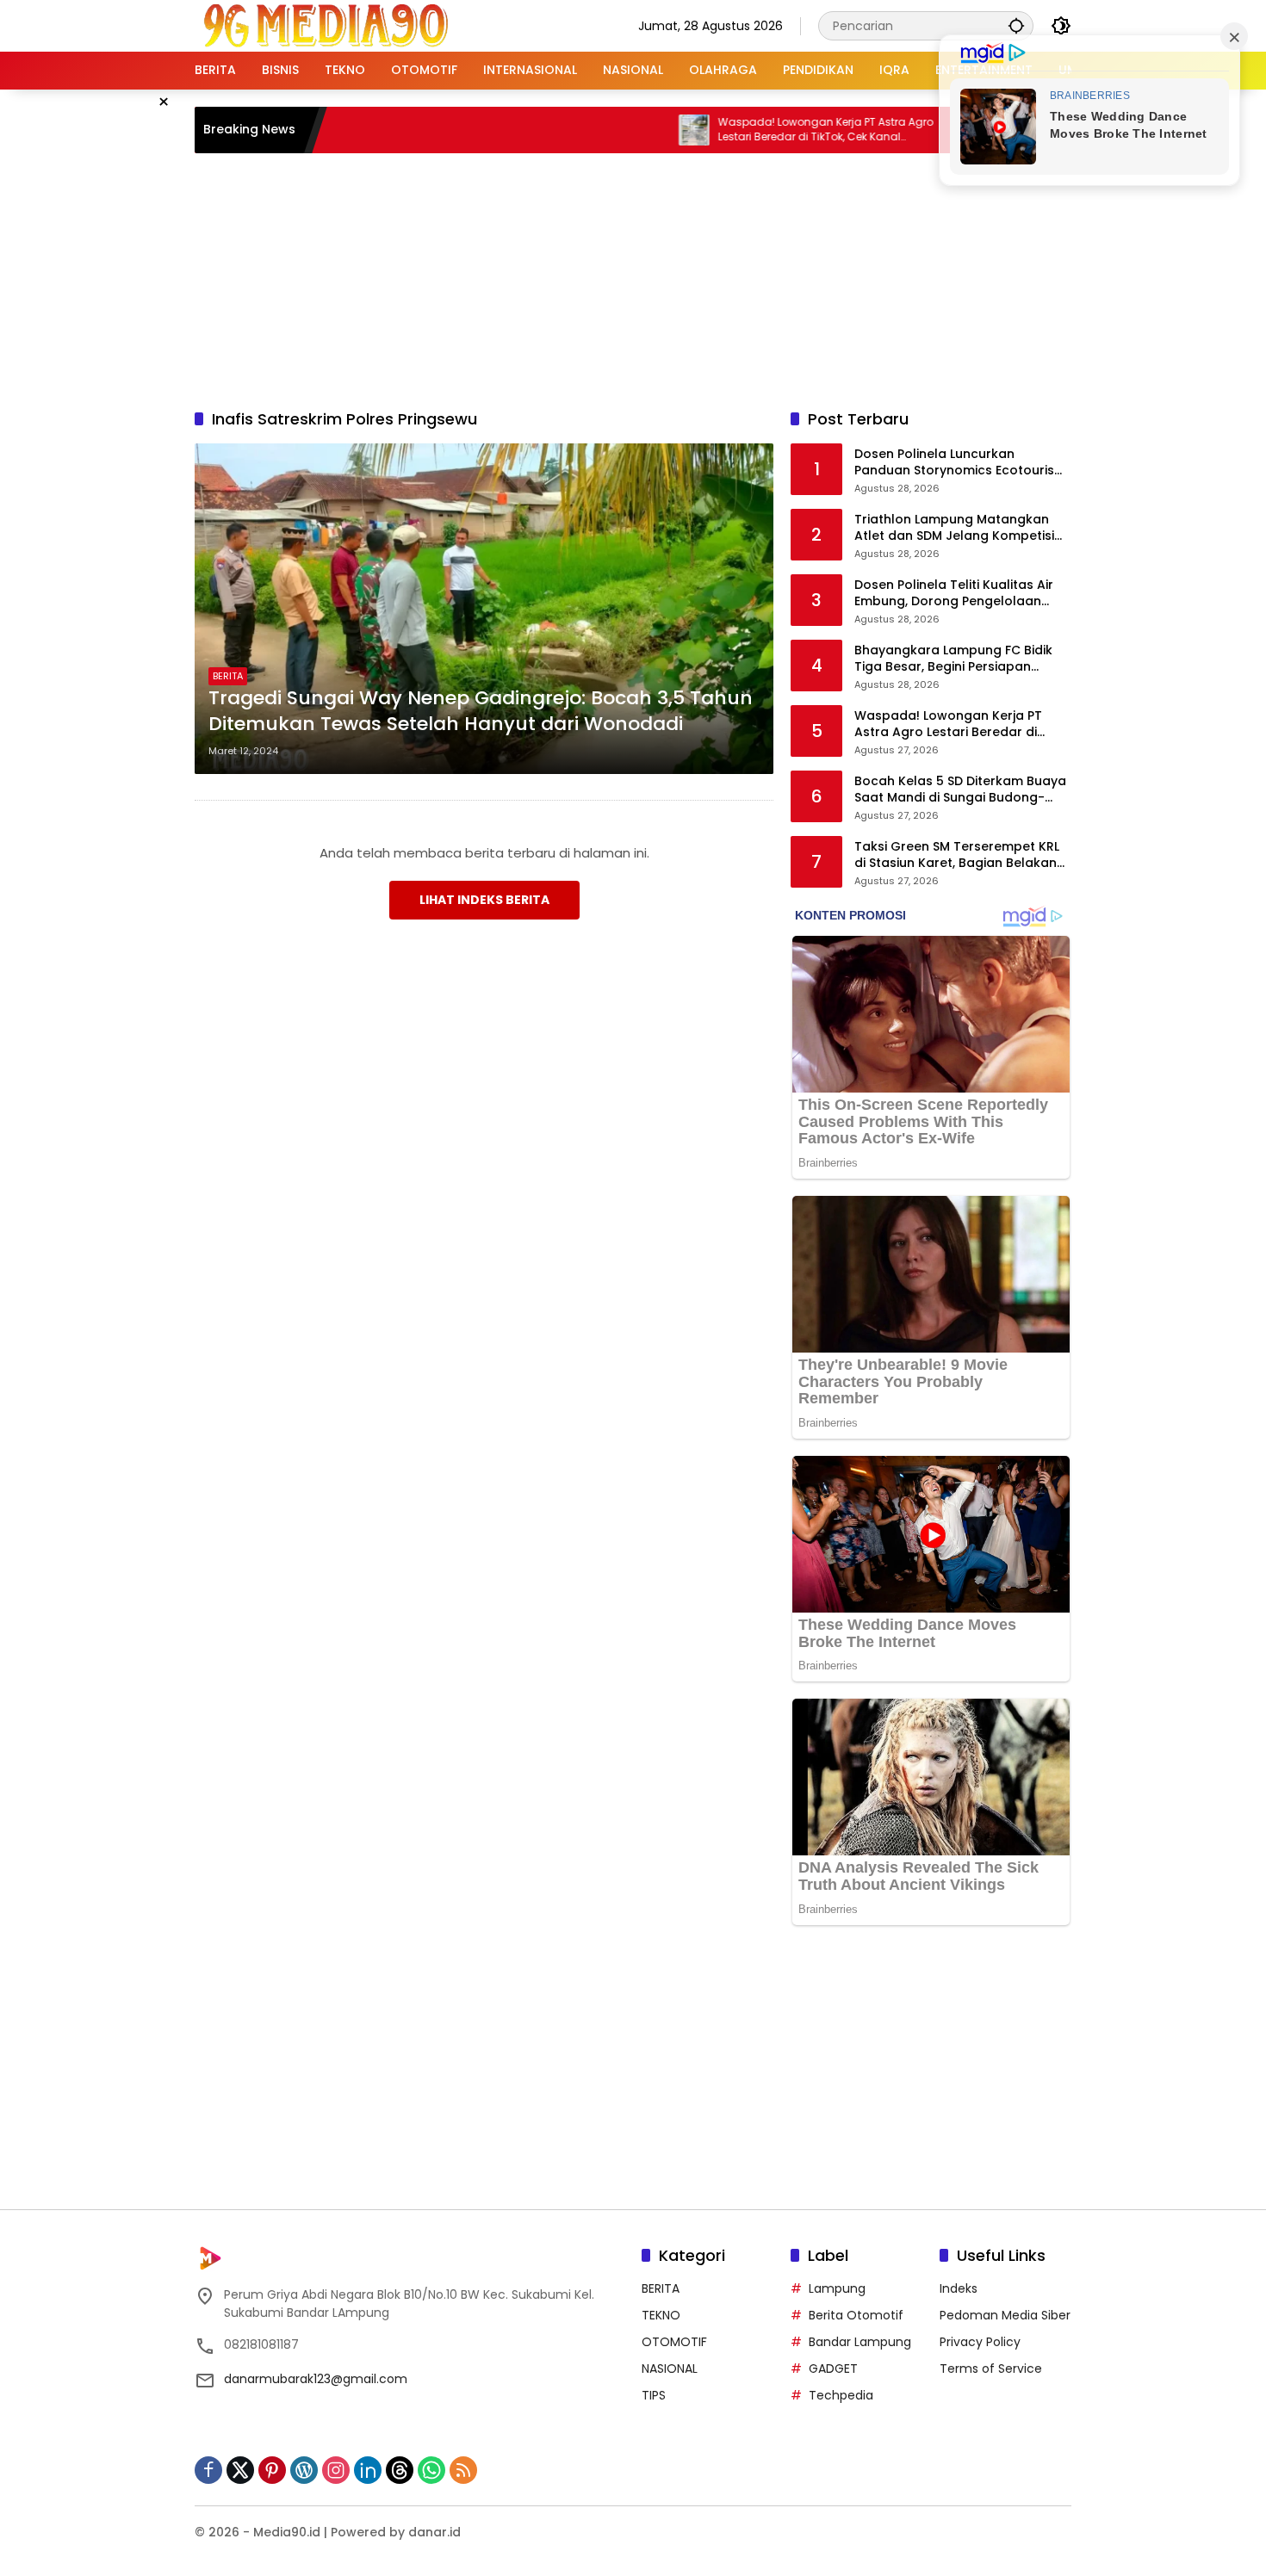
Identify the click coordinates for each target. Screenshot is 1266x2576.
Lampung (837, 2288)
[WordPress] (304, 2470)
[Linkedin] (368, 2470)
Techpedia (841, 2395)
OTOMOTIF (674, 2342)
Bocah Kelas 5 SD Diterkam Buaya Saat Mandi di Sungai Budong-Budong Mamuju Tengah (960, 790)
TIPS (654, 2395)
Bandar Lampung (860, 2342)
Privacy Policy (980, 2342)
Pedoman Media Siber (1005, 2315)
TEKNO (661, 2315)
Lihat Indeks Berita (484, 900)
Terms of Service (991, 2369)
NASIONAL (670, 2369)
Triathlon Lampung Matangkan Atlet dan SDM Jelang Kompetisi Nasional (954, 528)
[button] (1016, 25)
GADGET (833, 2369)
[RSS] (463, 2470)
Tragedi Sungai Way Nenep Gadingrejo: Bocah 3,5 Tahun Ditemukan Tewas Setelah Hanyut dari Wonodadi (481, 712)
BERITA (228, 676)
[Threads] (400, 2470)
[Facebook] (208, 2470)
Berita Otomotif (856, 2315)
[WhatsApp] (431, 2470)
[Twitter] (240, 2470)
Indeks (959, 2288)
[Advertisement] (633, 278)
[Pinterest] (272, 2470)
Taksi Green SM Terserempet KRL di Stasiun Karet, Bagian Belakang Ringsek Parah (960, 855)
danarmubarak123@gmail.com (316, 2379)
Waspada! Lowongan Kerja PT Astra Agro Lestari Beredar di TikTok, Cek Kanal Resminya (748, 130)
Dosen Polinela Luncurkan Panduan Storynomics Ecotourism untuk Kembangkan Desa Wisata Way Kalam (960, 463)
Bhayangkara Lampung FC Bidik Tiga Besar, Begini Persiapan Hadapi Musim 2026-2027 (953, 659)
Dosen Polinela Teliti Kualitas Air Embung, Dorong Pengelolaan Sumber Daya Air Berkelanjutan (954, 594)
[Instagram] (336, 2470)
